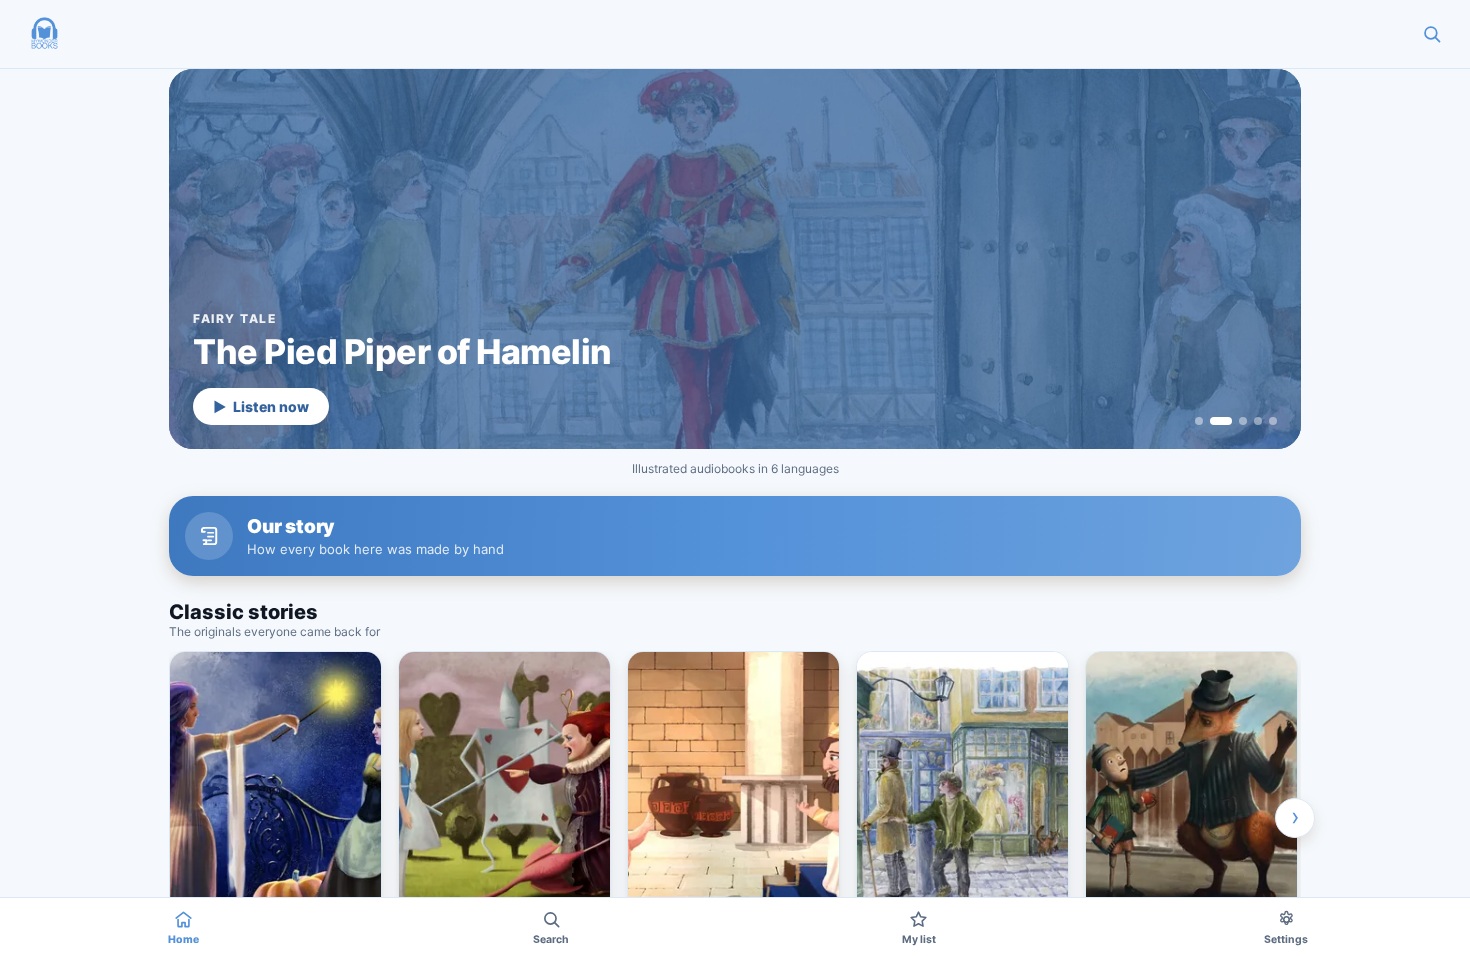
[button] (44, 34)
